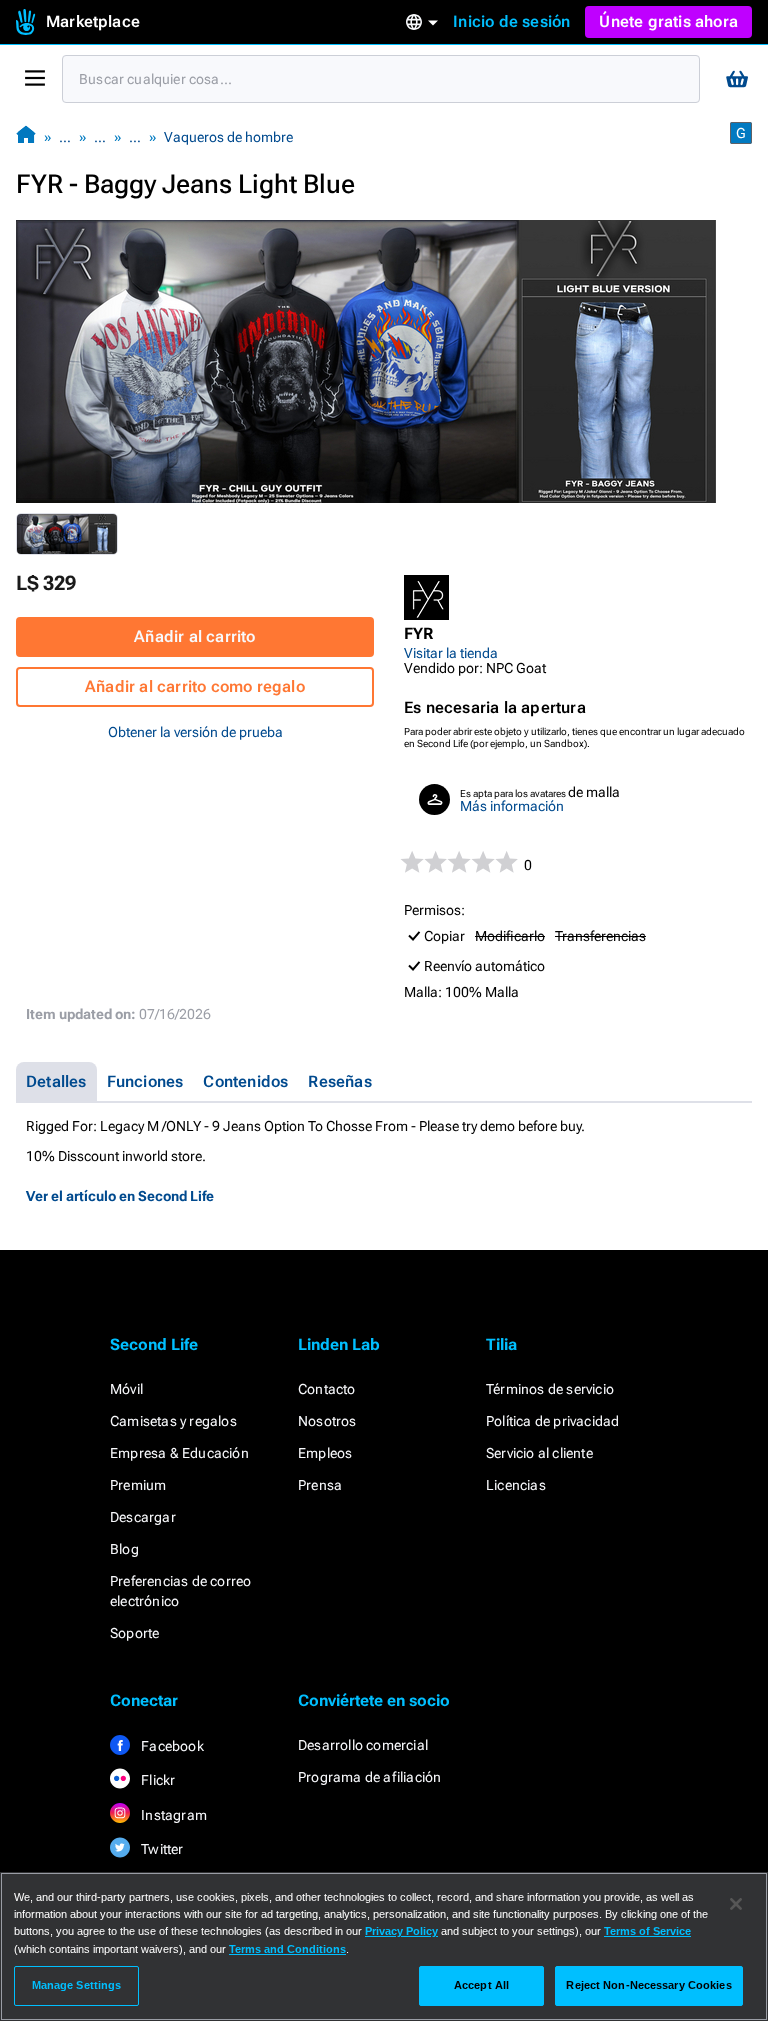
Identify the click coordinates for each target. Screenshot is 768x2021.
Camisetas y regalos (173, 1421)
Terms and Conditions (287, 1949)
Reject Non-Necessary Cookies (648, 1985)
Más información (512, 806)
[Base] (26, 136)
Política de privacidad (552, 1421)
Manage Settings (77, 1985)
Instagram (172, 1815)
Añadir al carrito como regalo (195, 686)
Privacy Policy (401, 1931)
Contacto (327, 1389)
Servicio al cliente (539, 1453)
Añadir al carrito (194, 636)
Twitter (161, 1849)
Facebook (171, 1746)
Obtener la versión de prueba (195, 732)
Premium (138, 1485)
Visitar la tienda (451, 653)
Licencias (516, 1485)
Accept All (481, 1985)
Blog (124, 1549)
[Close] (736, 1904)
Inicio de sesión (511, 21)
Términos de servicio (550, 1389)
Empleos (325, 1453)
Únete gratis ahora (668, 21)
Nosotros (327, 1421)
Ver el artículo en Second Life (120, 1196)
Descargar (143, 1517)
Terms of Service (647, 1931)
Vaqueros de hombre (228, 137)
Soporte (134, 1633)
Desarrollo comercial (363, 1745)
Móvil (126, 1389)
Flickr (156, 1780)
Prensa (320, 1485)
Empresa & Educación (179, 1453)
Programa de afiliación (369, 1777)
